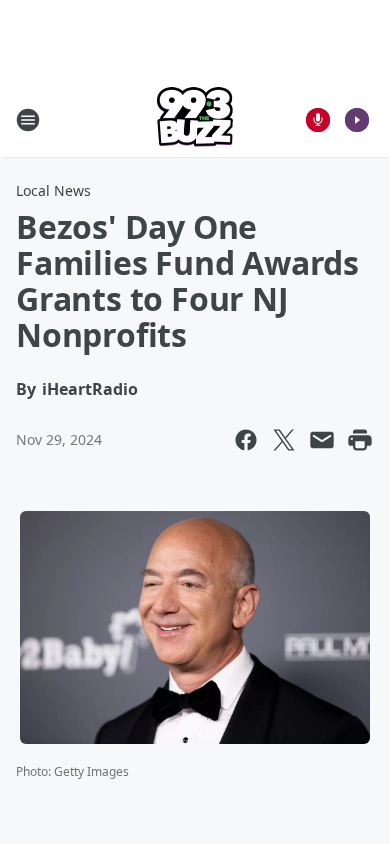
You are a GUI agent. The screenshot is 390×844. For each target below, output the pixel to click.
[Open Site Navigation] (28, 120)
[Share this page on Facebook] (246, 440)
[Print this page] (360, 440)
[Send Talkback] (318, 120)
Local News (53, 190)
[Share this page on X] (284, 440)
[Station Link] (195, 119)
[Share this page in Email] (322, 440)
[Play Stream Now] (357, 120)
